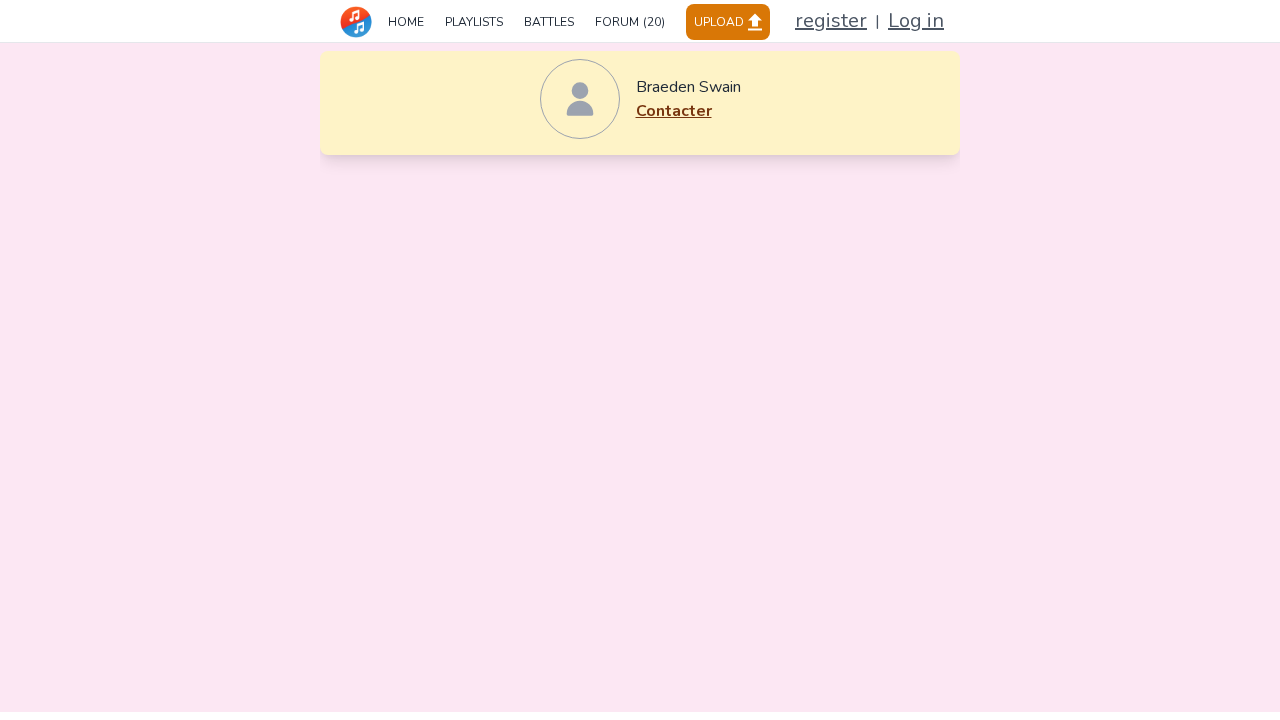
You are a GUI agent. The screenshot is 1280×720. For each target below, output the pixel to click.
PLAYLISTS (474, 22)
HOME (406, 22)
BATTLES (549, 22)
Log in (916, 20)
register (831, 20)
